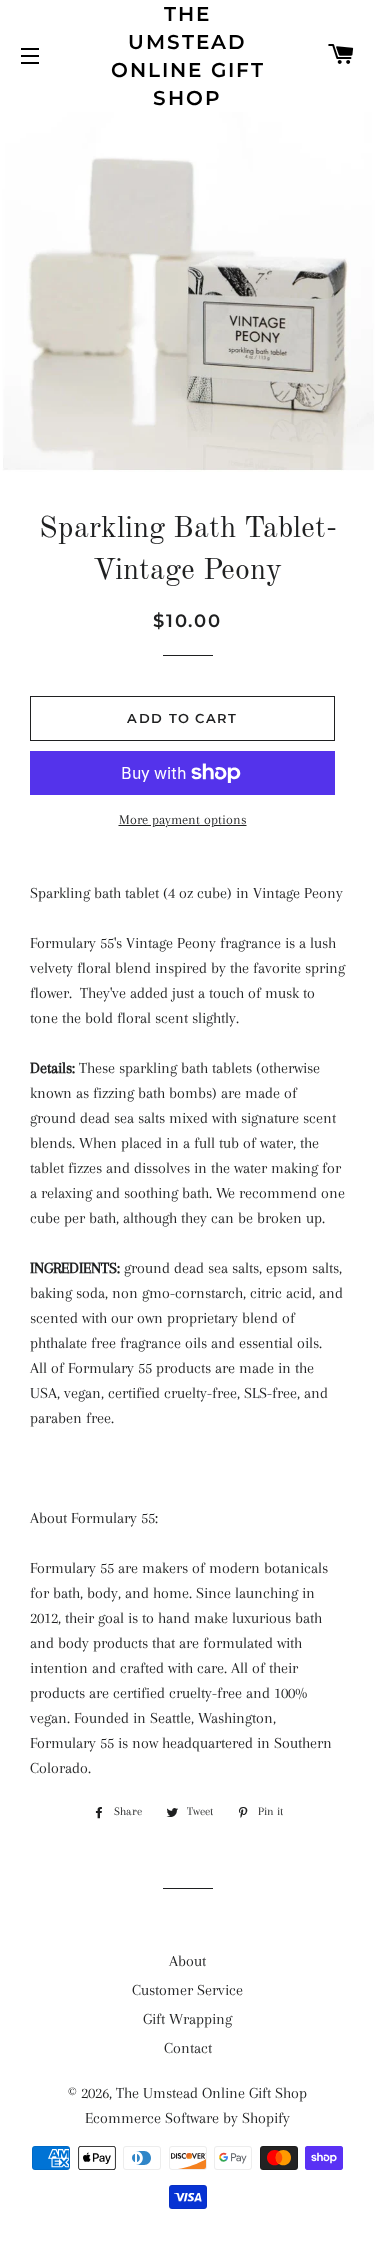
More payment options (183, 819)
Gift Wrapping (187, 2019)
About (187, 1961)
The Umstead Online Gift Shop (188, 56)
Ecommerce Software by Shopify (187, 2118)
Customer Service (187, 1990)
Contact (188, 2048)
